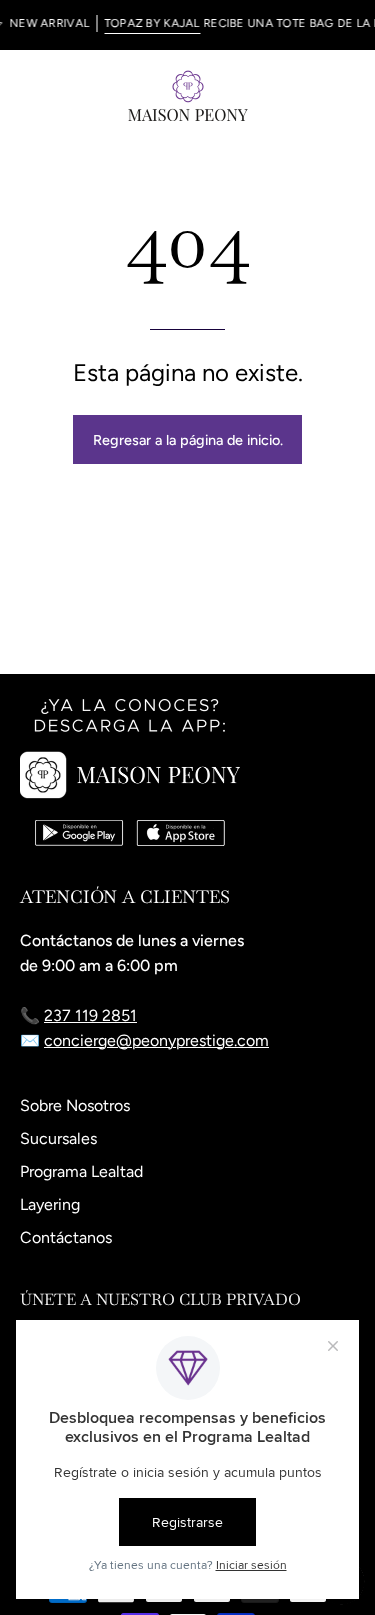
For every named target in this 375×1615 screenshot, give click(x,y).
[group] (187, 25)
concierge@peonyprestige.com (156, 1040)
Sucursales (58, 1138)
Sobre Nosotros (75, 1105)
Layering (50, 1204)
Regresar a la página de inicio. (188, 440)
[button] (301, 95)
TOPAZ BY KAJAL (145, 23)
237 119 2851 (90, 1015)
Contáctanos (66, 1237)
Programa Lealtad (81, 1171)
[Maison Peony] (188, 95)
